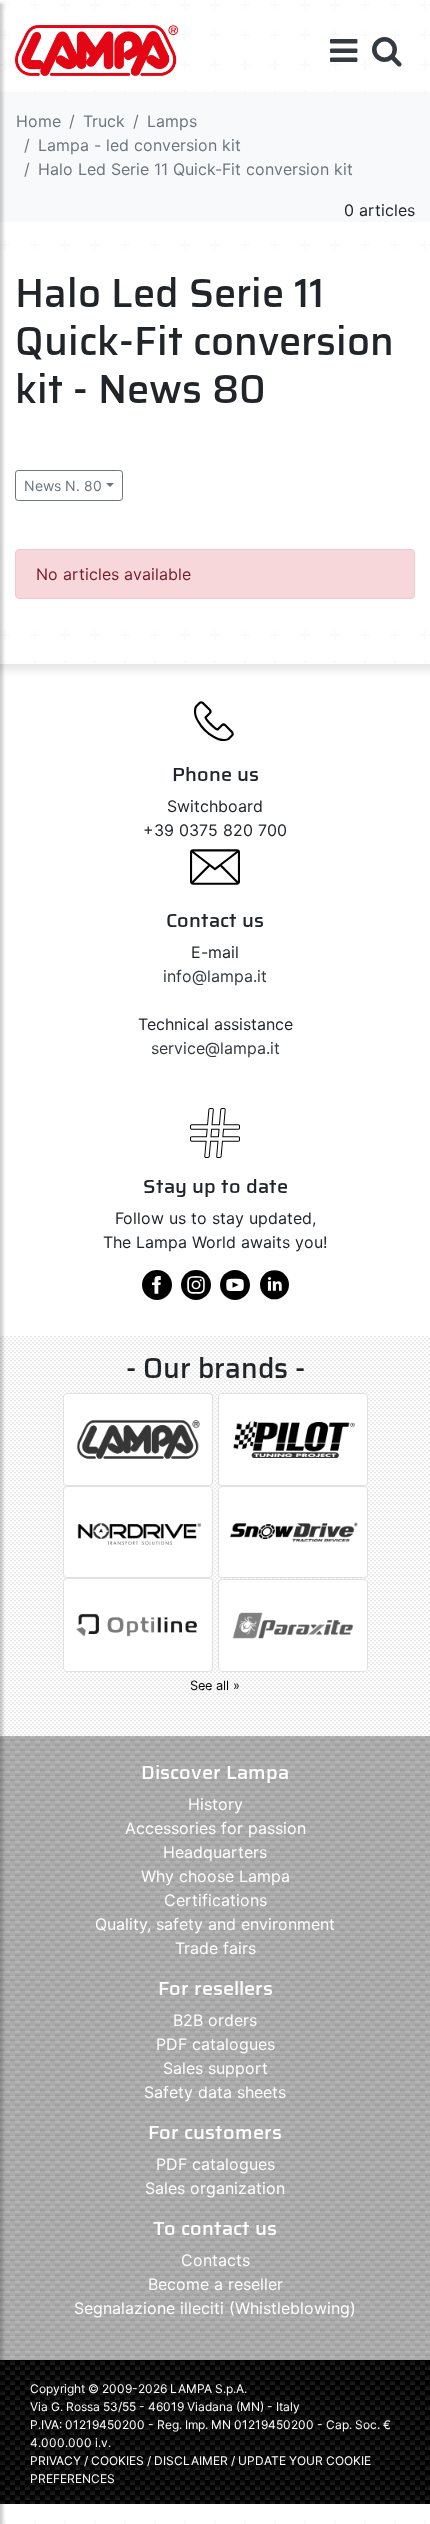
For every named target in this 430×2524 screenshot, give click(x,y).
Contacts (215, 2260)
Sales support (215, 2068)
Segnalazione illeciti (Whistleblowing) (215, 2308)
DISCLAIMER (192, 2460)
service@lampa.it (215, 1048)
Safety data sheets (215, 2092)
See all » (215, 1685)
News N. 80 (63, 485)
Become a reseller (215, 2284)
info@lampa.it (215, 976)
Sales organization (215, 2188)
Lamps (172, 121)
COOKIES (117, 2460)
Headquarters (215, 1852)
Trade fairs (215, 1948)
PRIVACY (55, 2460)
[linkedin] (274, 1292)
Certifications (215, 1900)
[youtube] (235, 1292)
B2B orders (215, 2020)
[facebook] (157, 1292)
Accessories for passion (215, 1828)
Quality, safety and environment (215, 1924)
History (215, 1804)
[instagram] (196, 1292)
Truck (104, 121)
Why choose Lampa (215, 1876)
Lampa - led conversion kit (139, 145)
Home (38, 121)
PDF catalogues (215, 2044)
